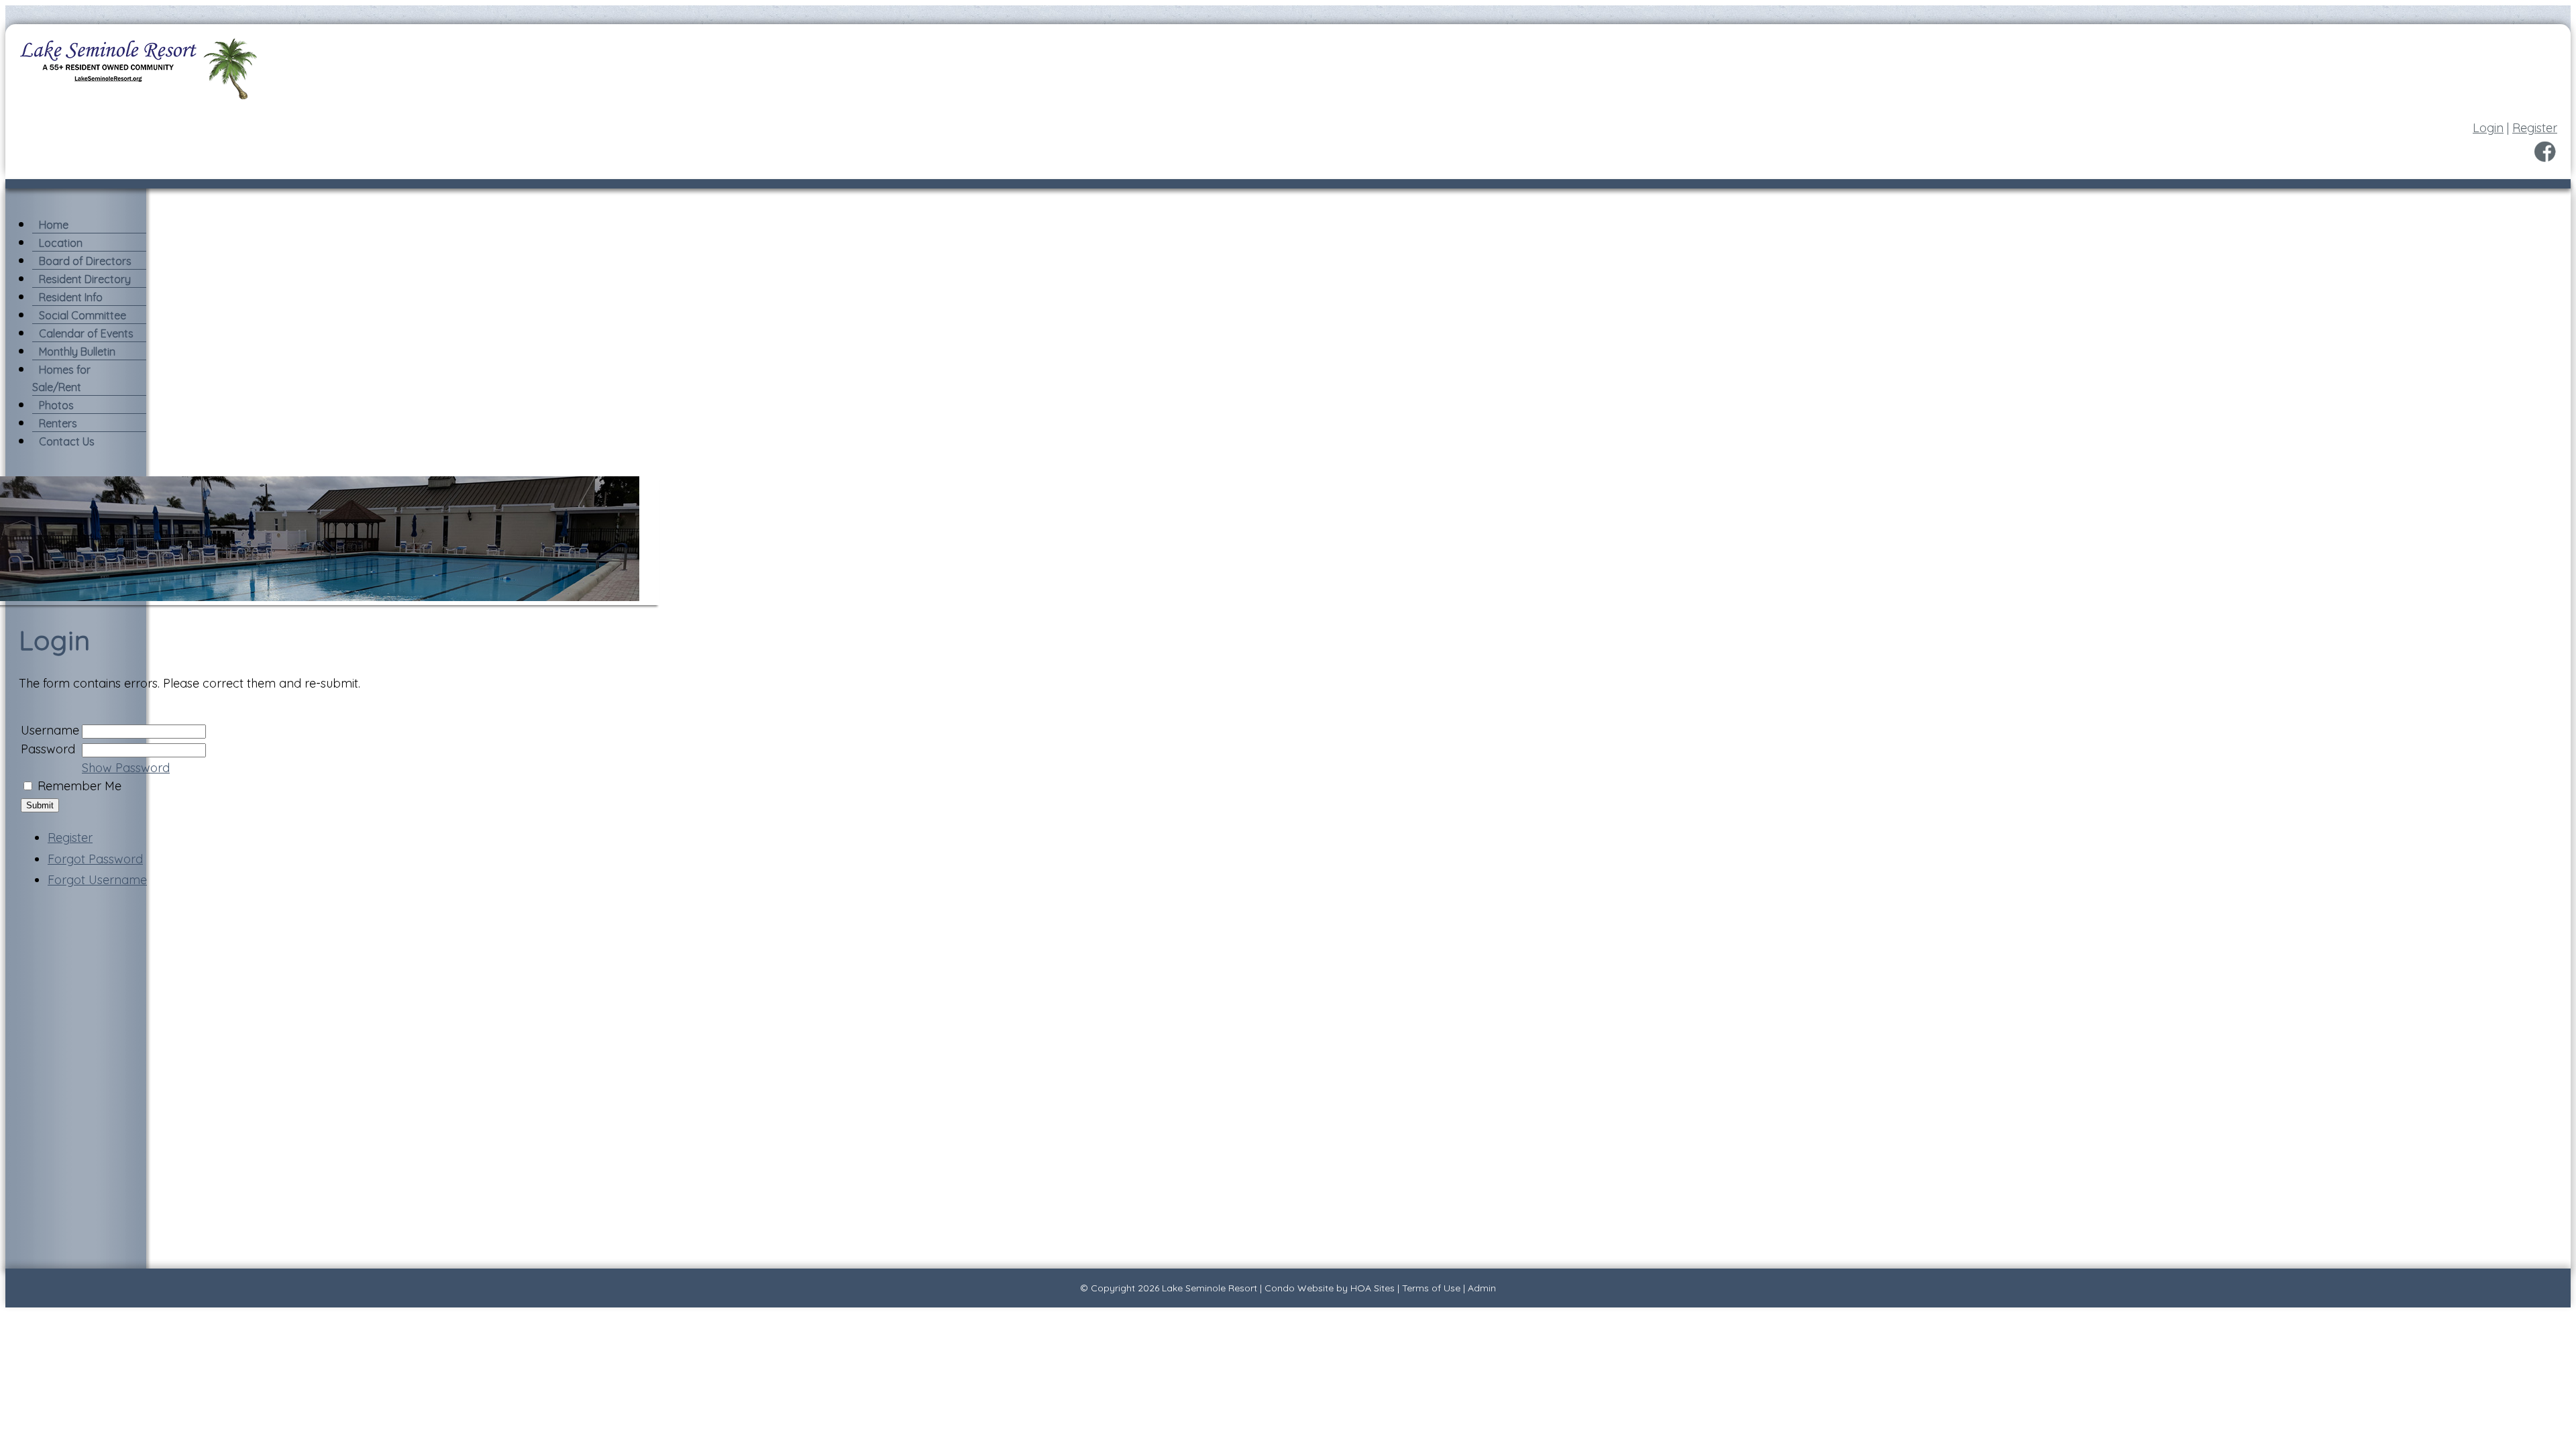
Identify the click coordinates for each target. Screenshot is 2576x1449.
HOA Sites (1373, 1288)
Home (54, 225)
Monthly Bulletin (77, 352)
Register (2535, 128)
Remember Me (79, 786)
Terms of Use (1431, 1288)
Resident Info (71, 297)
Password (48, 749)
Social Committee (83, 315)
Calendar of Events (86, 333)
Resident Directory (85, 279)
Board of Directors (85, 261)
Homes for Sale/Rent (61, 378)
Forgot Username (97, 880)
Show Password (126, 768)
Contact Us (67, 441)
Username (50, 730)
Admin (1482, 1288)
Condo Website (1299, 1288)
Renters (58, 423)
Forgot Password (95, 859)
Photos (56, 405)
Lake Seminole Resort (1210, 1288)
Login (2488, 128)
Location (61, 243)
